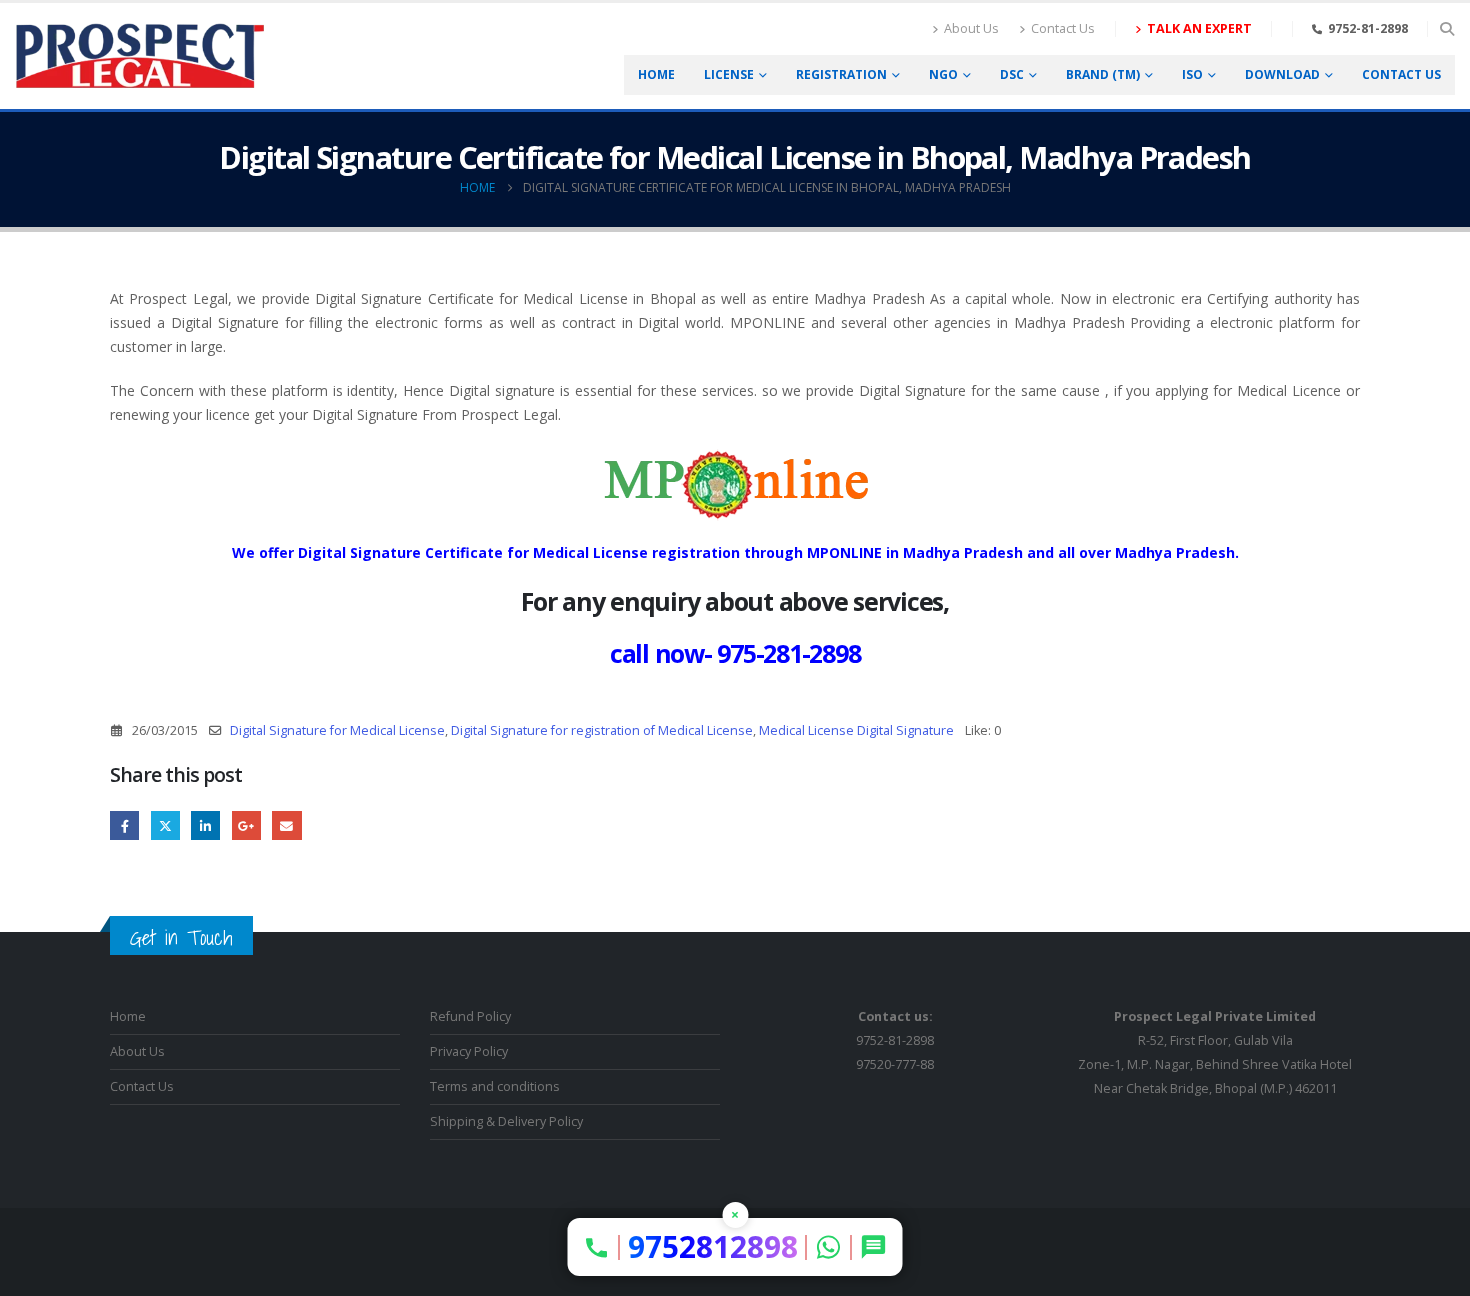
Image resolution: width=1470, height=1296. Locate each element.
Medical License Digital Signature (856, 730)
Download (1282, 74)
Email (286, 825)
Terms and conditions (495, 1086)
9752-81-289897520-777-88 (895, 1040)
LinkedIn (205, 825)
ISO (1192, 74)
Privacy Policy (469, 1051)
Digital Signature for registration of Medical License (602, 730)
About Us (971, 28)
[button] (1446, 29)
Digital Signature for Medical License (337, 730)
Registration (841, 74)
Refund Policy (470, 1016)
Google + (246, 825)
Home (656, 74)
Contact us (1401, 74)
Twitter (165, 825)
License (729, 74)
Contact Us (1063, 28)
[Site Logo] (140, 56)
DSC (1012, 74)
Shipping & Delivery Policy (506, 1121)
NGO (943, 74)
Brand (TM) (1103, 74)
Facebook (124, 825)
